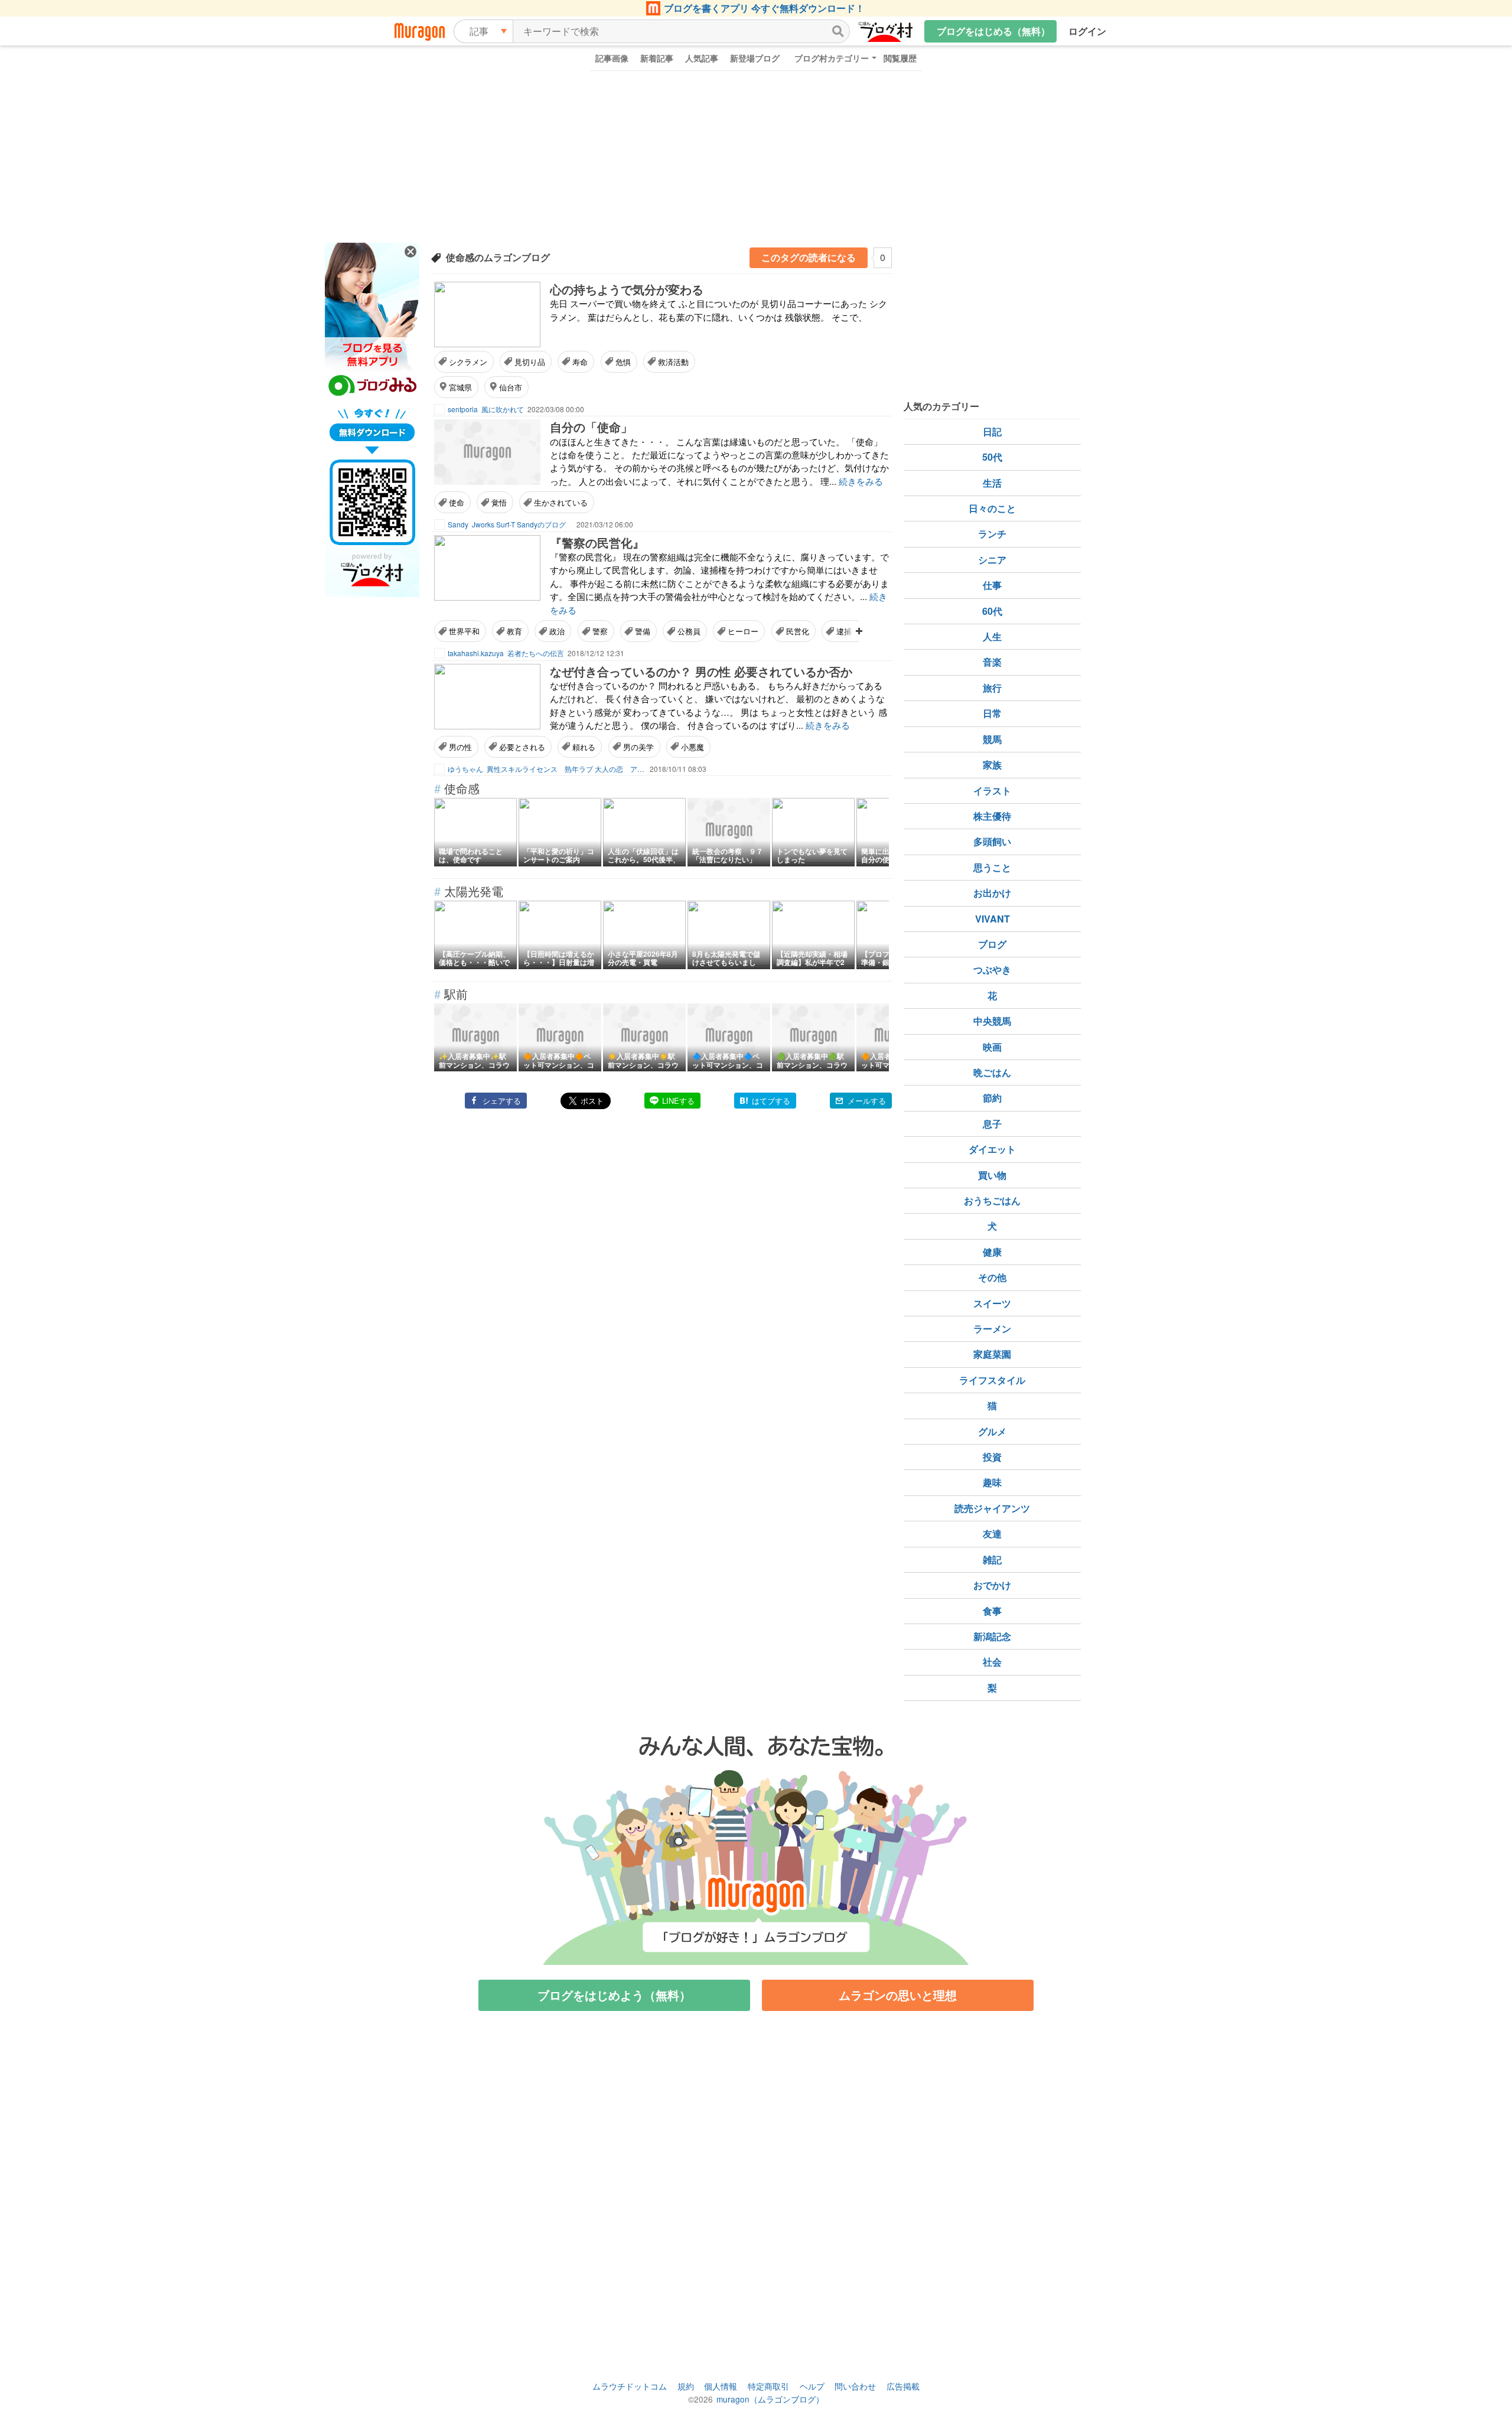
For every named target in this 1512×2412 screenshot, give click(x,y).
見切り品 (530, 362)
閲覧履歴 (900, 58)
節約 (992, 1098)
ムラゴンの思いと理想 (898, 1995)
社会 (992, 1662)
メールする (867, 1101)
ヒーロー (743, 631)
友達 (992, 1533)
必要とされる (522, 747)
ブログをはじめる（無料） (993, 31)
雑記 (992, 1559)
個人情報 (721, 2386)
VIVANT (993, 919)
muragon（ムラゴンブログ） (770, 2399)
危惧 (623, 362)
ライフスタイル (992, 1380)
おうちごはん (992, 1200)
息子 (992, 1124)
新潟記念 (992, 1636)
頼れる (584, 747)
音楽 (992, 662)
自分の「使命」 (591, 427)
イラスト (992, 791)
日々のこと (992, 508)
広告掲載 (903, 2386)
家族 (992, 765)
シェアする (502, 1101)
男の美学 (638, 747)
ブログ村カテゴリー (832, 58)
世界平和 (464, 631)
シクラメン (468, 362)
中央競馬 (992, 1021)
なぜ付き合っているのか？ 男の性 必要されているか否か (701, 671)
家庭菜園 (992, 1354)
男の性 (460, 747)
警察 (600, 631)
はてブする (771, 1101)
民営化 (798, 631)
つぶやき (992, 969)
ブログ (992, 944)
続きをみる (861, 481)
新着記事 (657, 58)
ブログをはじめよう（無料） (614, 1995)
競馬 (992, 739)
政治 (557, 631)
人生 (992, 636)
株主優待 (992, 816)
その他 (992, 1277)
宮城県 (460, 387)
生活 (992, 483)
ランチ (992, 534)
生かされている (561, 502)
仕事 (992, 585)
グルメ (992, 1431)
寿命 (580, 362)
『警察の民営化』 (597, 542)
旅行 (992, 688)
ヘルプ (812, 2386)
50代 (992, 457)
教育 (514, 631)
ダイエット (992, 1149)
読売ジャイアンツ (992, 1508)
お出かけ (992, 893)
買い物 (992, 1175)
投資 (992, 1457)
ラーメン (992, 1329)
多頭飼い (992, 841)
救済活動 (673, 362)
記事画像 (612, 58)
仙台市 (511, 387)
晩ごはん (992, 1072)
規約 (686, 2386)
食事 (992, 1611)
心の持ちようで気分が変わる (627, 289)
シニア (992, 560)
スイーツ (992, 1303)
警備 (643, 631)
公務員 (689, 631)
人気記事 (702, 58)
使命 (457, 502)
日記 (992, 431)
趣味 (992, 1482)
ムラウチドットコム (630, 2386)
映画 (992, 1047)
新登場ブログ (755, 58)
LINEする (678, 1101)
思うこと (992, 867)
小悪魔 (693, 747)
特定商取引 (768, 2386)
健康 (992, 1252)
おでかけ (992, 1585)
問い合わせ (855, 2386)
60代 (992, 611)
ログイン (1087, 31)
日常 (992, 713)
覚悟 (499, 502)
